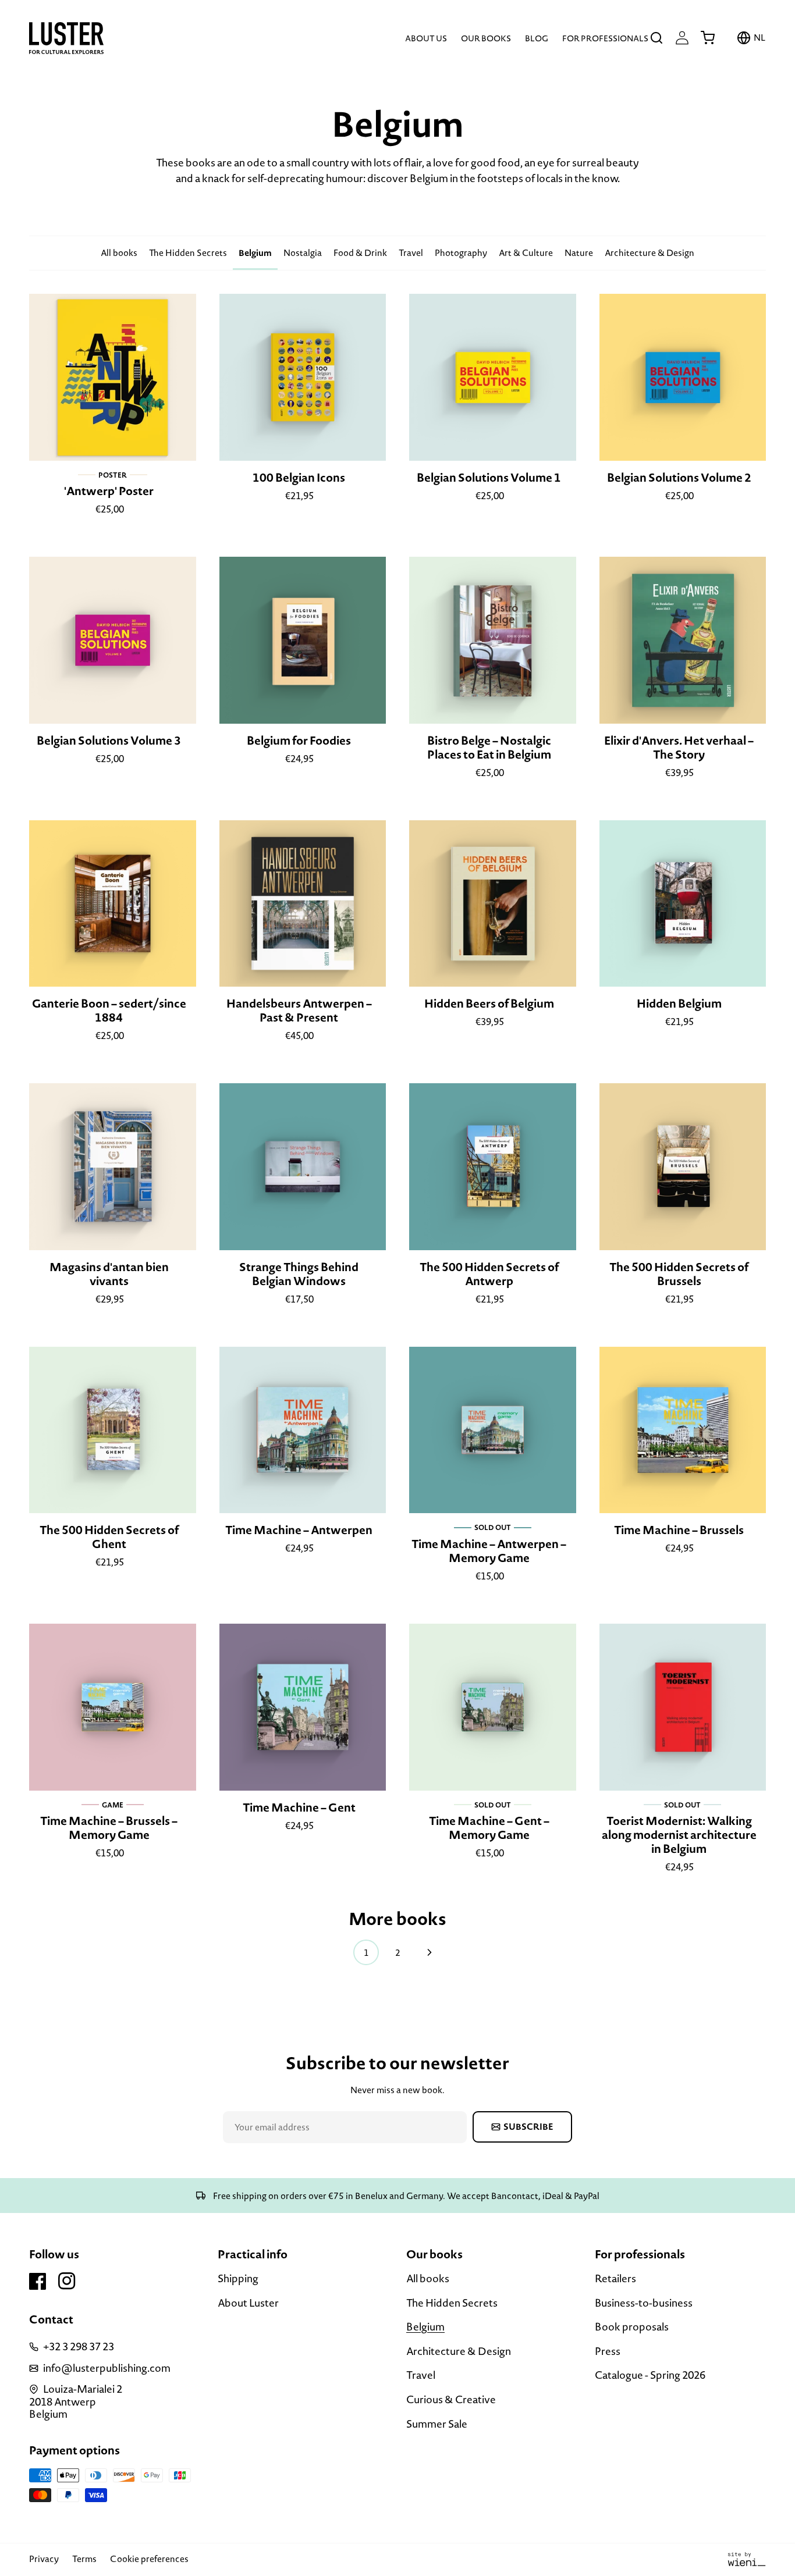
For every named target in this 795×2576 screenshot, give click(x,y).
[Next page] (429, 1952)
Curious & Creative (451, 2399)
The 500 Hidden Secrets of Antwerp (489, 1274)
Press (608, 2351)
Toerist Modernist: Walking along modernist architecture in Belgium (679, 1835)
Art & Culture (526, 253)
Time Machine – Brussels (679, 1530)
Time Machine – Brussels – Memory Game (109, 1828)
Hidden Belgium (679, 1004)
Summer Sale (437, 2424)
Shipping (238, 2279)
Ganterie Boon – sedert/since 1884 (109, 1011)
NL (760, 38)
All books (119, 253)
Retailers (615, 2279)
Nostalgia (303, 253)
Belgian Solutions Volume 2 (679, 478)
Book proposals (632, 2327)
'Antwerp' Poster (109, 491)
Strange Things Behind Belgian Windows (299, 1274)
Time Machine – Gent (299, 1808)
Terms (84, 2559)
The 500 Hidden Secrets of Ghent (109, 1537)
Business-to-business (644, 2303)
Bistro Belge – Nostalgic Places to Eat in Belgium (489, 748)
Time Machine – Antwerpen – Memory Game (489, 1551)
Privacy (44, 2559)
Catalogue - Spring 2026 (650, 2375)
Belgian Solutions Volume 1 (489, 478)
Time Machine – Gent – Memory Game (489, 1828)
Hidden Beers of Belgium (489, 1004)
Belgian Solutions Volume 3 (109, 741)
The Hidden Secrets (188, 253)
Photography (461, 253)
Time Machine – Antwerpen (299, 1530)
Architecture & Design (650, 253)
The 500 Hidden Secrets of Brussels (679, 1274)
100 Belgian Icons (299, 478)
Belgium (255, 253)
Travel (411, 253)
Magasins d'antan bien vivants (109, 1274)
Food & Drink (360, 253)
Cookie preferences (149, 2559)
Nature (579, 253)
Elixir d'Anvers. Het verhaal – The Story (679, 748)
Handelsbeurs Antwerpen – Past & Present (299, 1011)
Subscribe (528, 2127)
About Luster (248, 2303)
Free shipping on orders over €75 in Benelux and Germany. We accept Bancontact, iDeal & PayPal (405, 2196)
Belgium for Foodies (299, 741)
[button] (656, 38)
